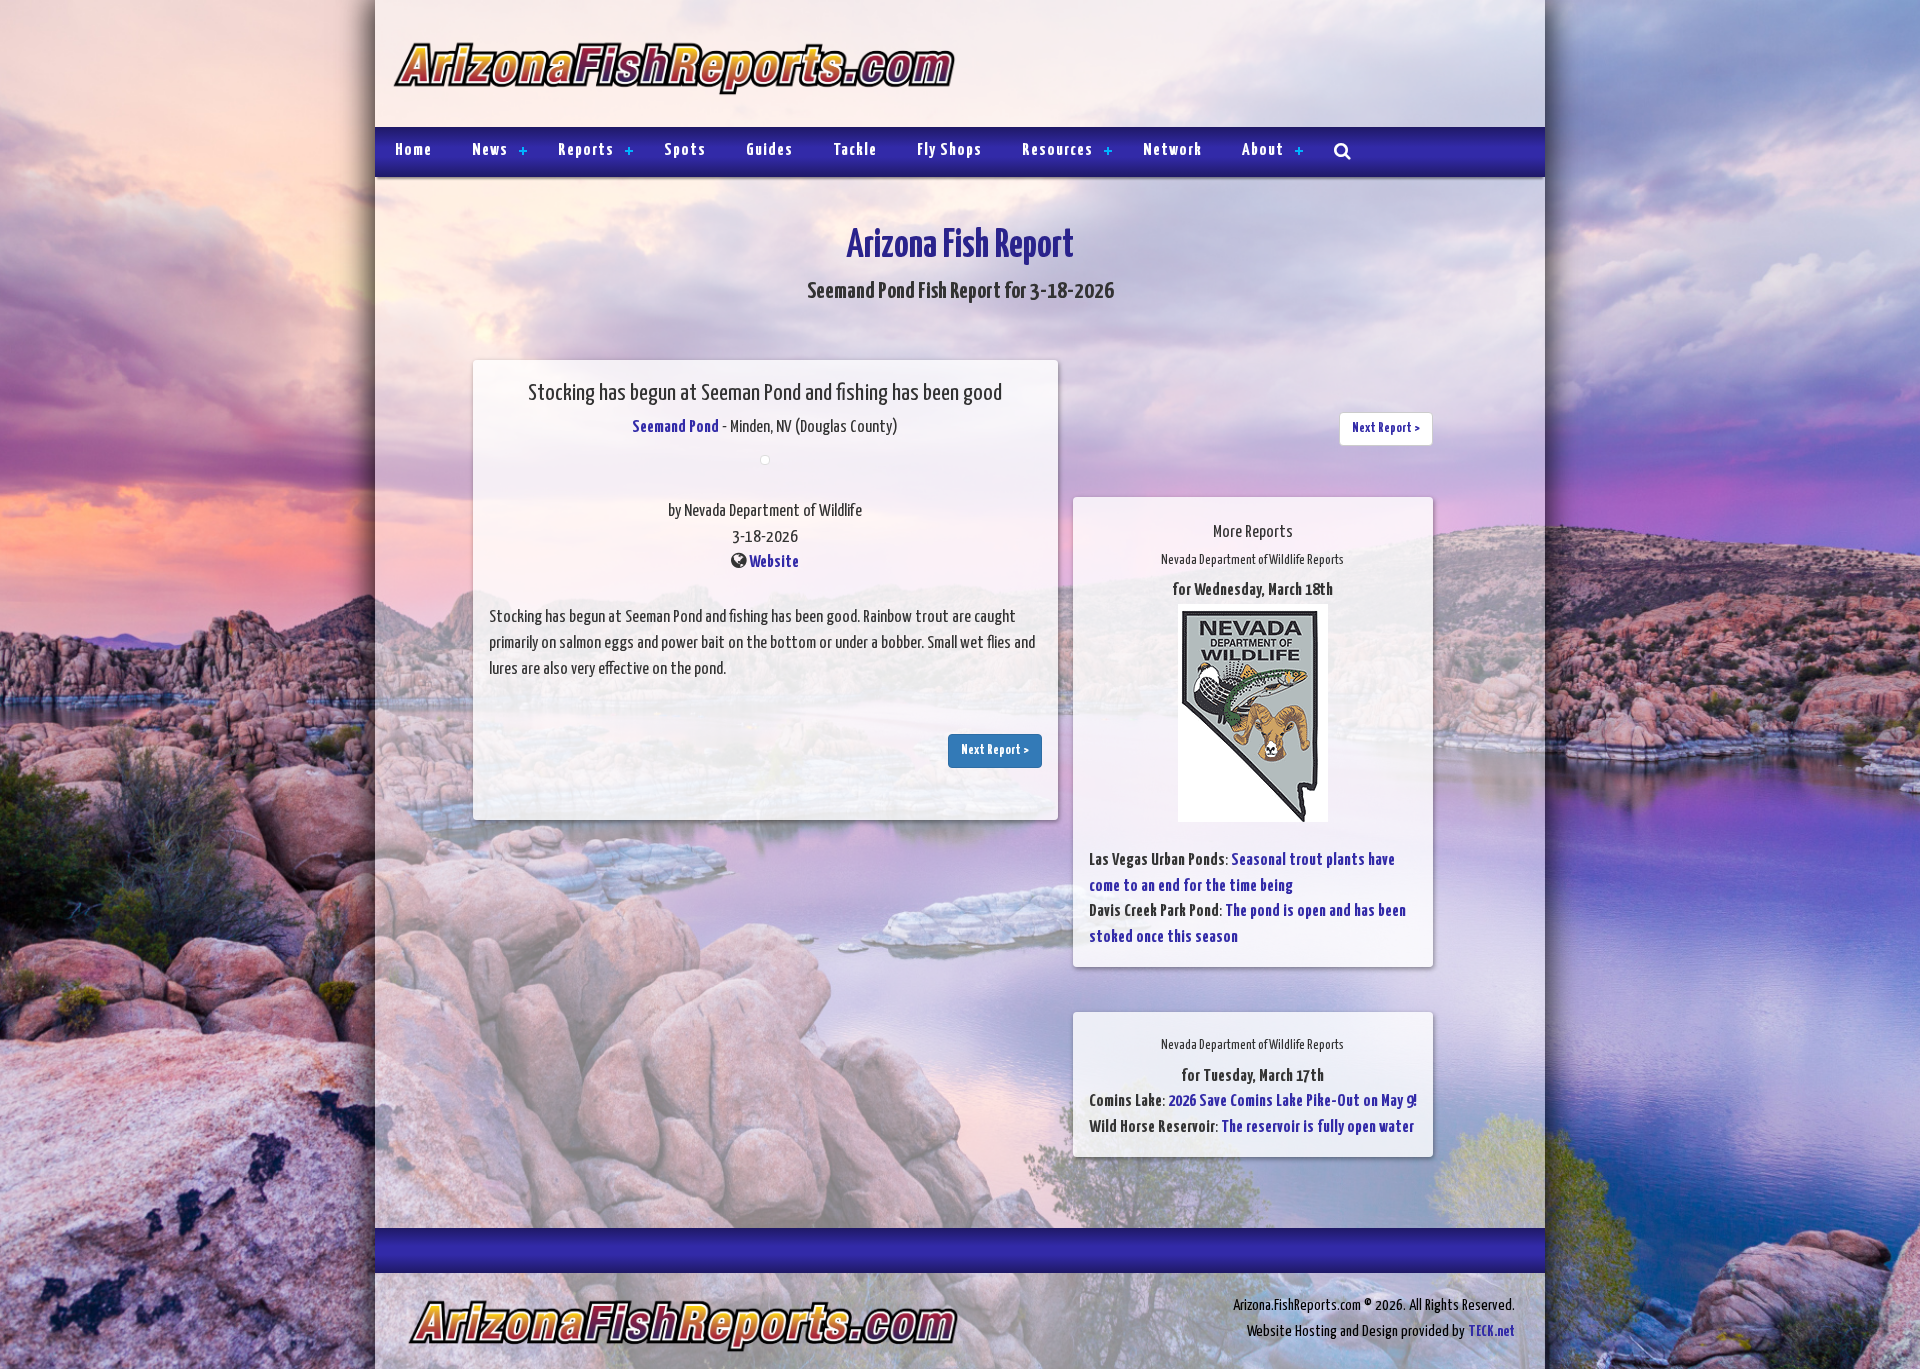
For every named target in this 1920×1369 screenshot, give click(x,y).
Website (774, 562)
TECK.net (1491, 1331)
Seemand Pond (675, 427)
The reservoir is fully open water (1317, 1127)
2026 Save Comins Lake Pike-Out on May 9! (1292, 1101)
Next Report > (995, 750)
